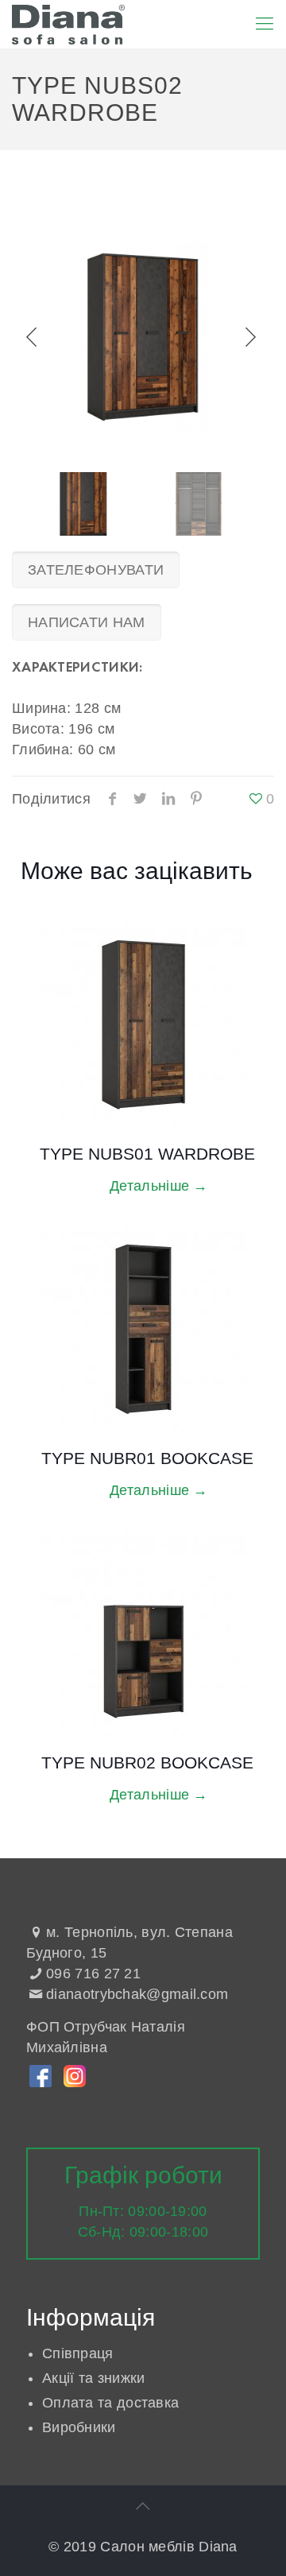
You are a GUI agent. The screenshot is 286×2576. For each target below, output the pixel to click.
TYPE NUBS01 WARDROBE (147, 1154)
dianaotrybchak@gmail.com (137, 1994)
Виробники (79, 2427)
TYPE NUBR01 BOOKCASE (147, 1458)
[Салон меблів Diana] (68, 24)
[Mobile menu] (265, 24)
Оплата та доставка (110, 2403)
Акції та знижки (94, 2378)
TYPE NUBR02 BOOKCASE (147, 1763)
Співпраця (78, 2353)
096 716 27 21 (93, 1974)
